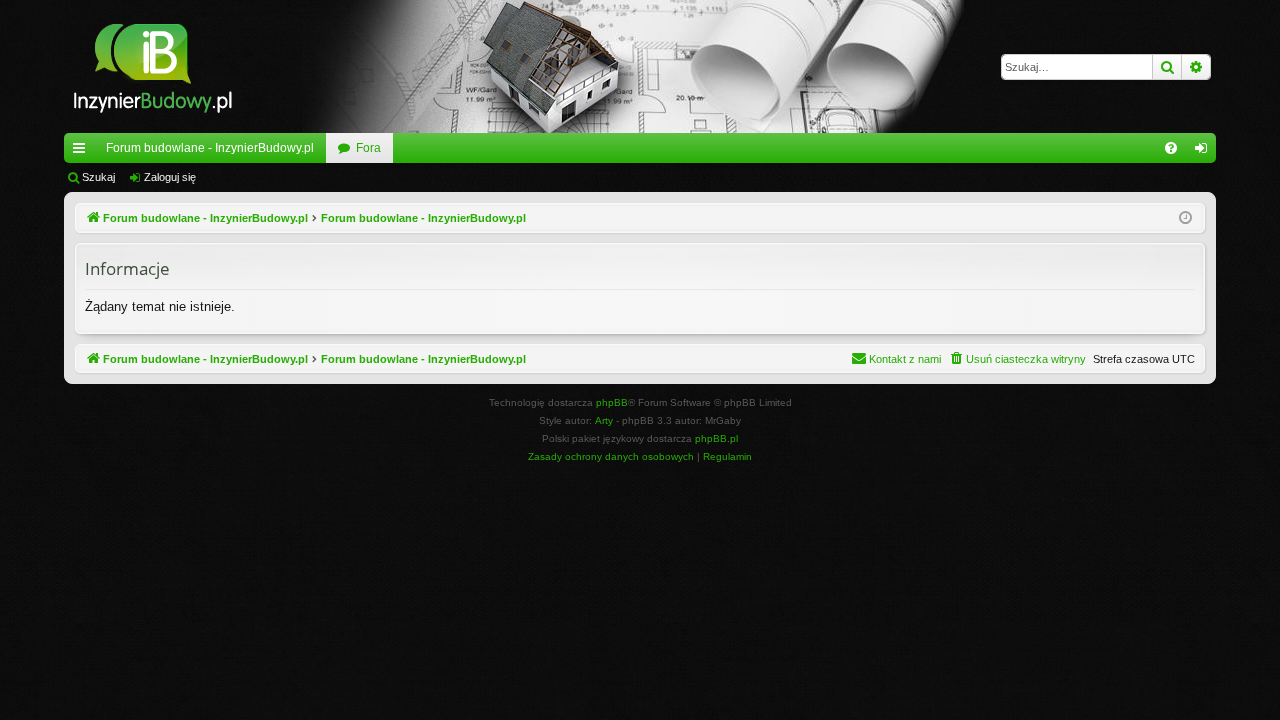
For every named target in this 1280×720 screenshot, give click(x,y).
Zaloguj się (170, 177)
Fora (368, 148)
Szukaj (98, 177)
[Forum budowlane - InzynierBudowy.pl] (152, 66)
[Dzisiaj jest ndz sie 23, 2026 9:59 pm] (1185, 218)
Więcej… (83, 152)
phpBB (612, 402)
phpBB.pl (716, 438)
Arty (604, 420)
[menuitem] (1171, 148)
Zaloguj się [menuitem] (1205, 152)
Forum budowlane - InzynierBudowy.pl (210, 148)
